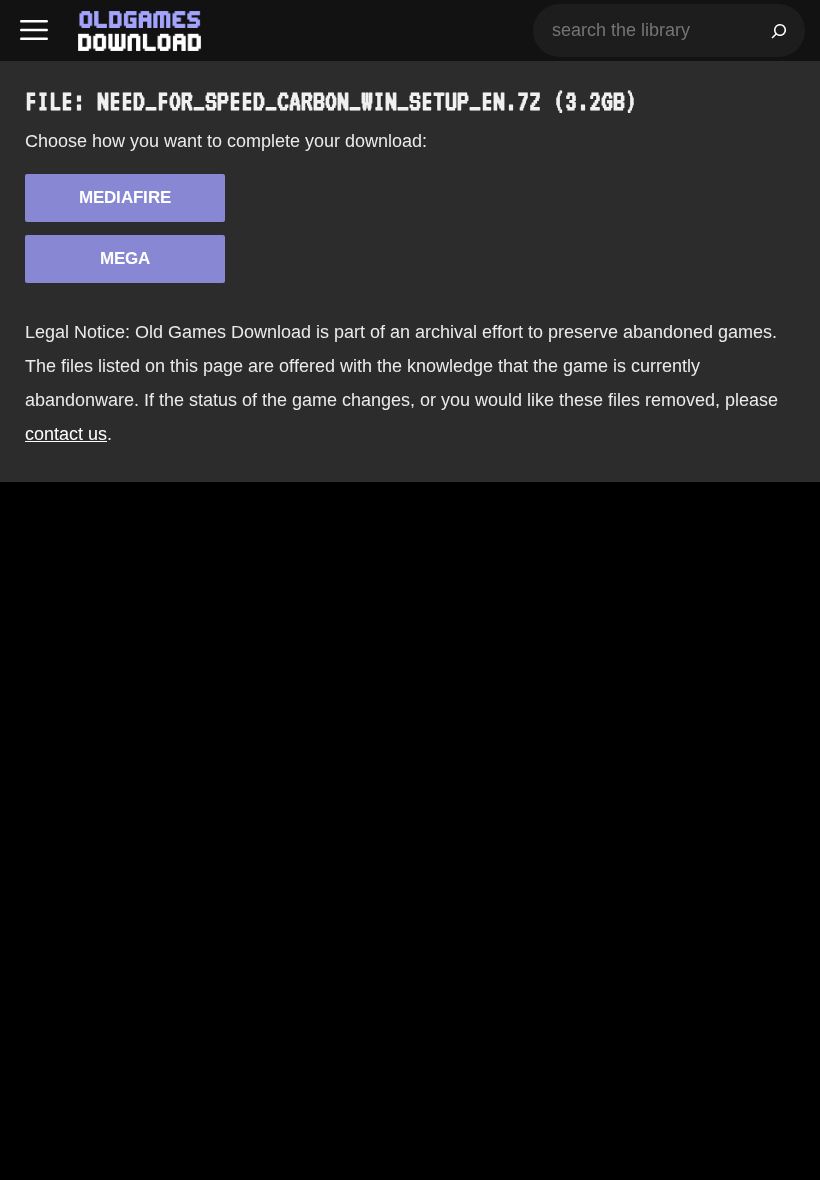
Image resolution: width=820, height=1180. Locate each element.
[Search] (779, 30)
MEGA (125, 258)
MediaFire (125, 197)
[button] (34, 30)
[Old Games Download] (139, 31)
